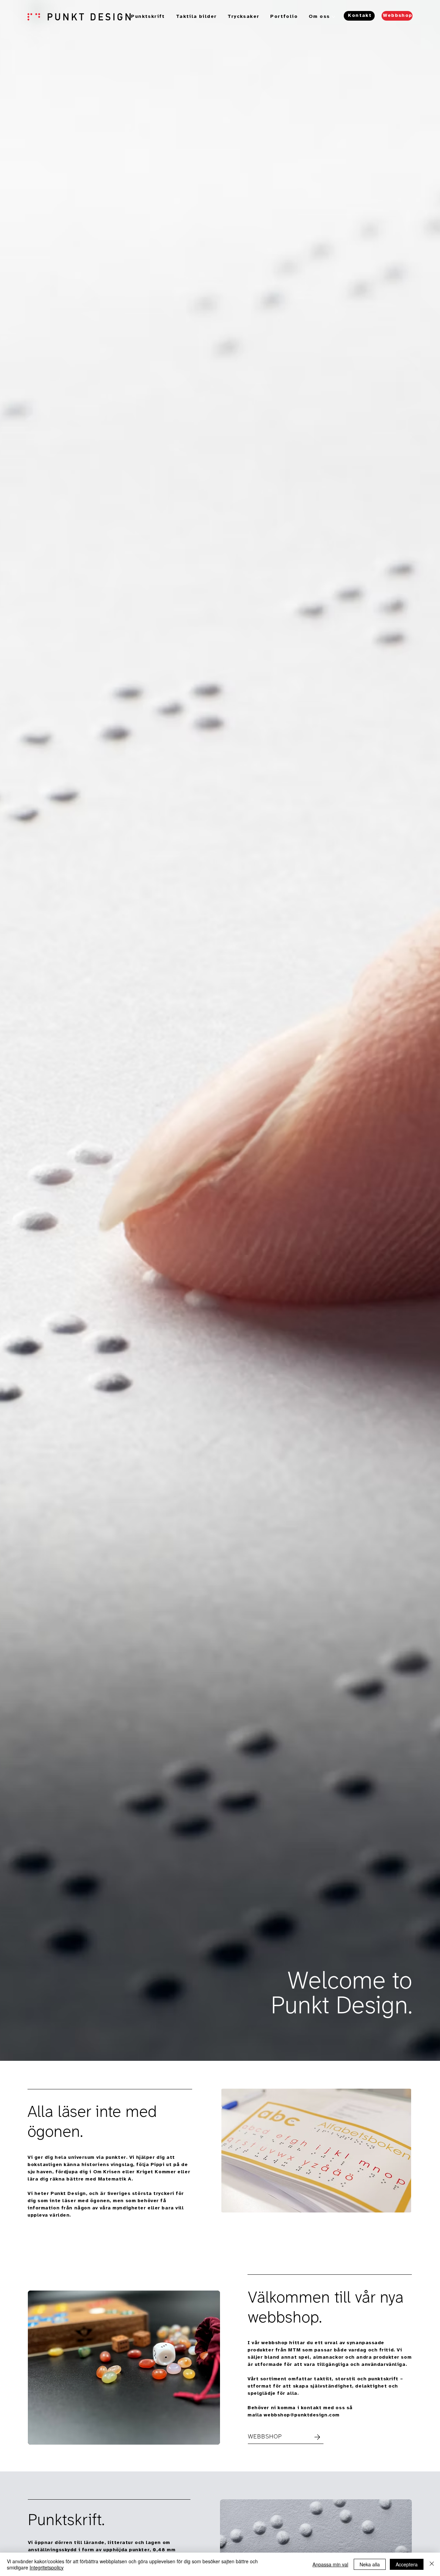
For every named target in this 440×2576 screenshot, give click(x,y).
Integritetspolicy (47, 2567)
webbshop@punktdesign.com (301, 2415)
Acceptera (407, 2564)
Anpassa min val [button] (330, 2564)
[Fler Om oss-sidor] (333, 17)
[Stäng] (432, 2564)
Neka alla (370, 2564)
